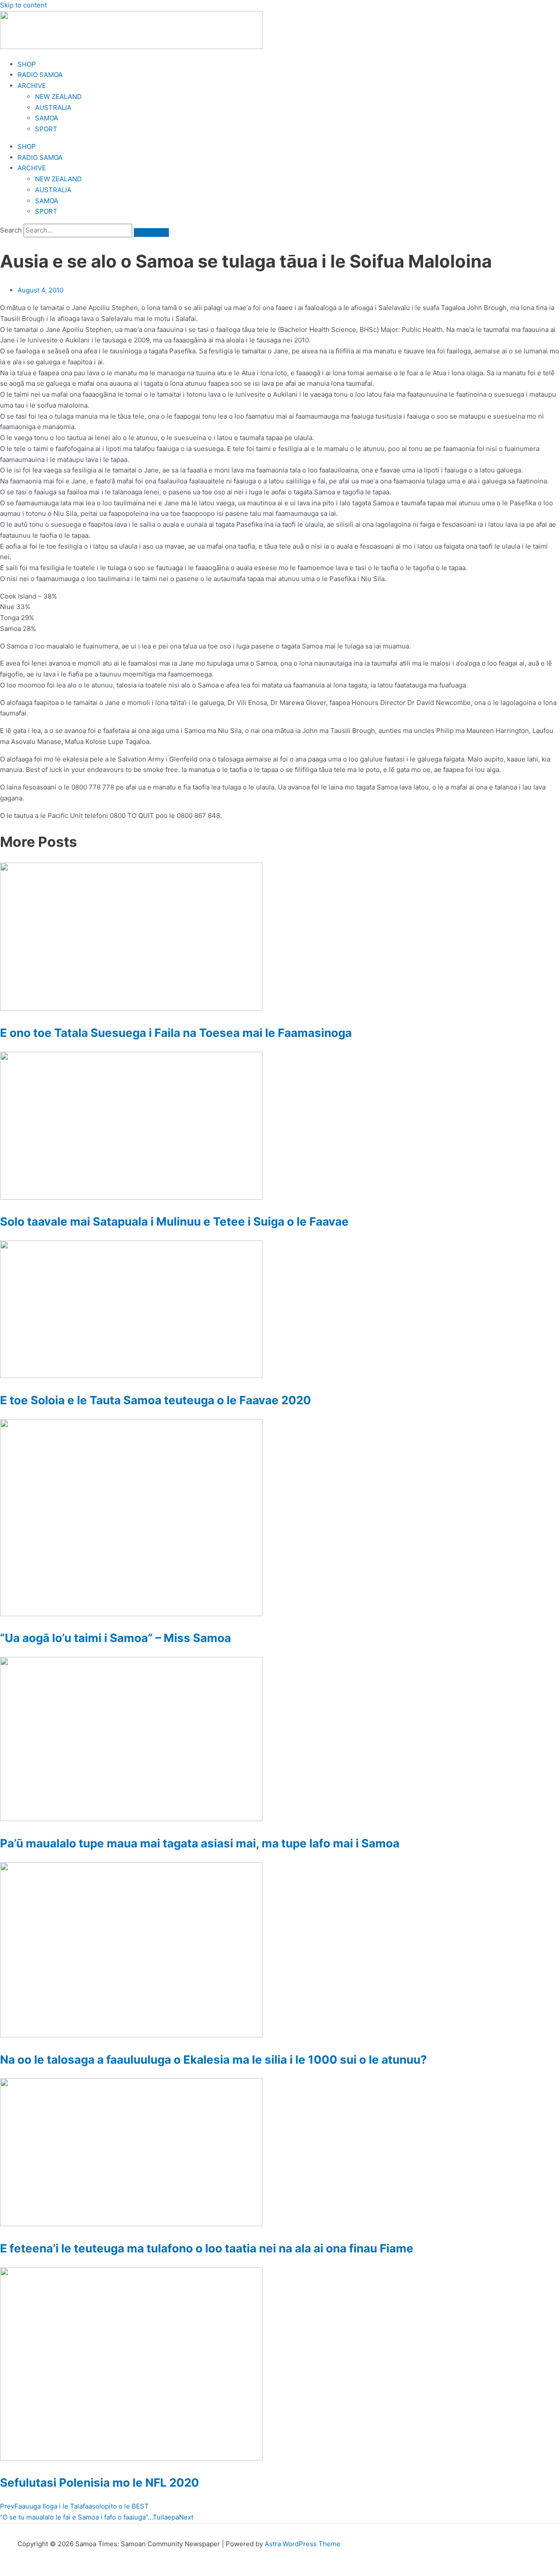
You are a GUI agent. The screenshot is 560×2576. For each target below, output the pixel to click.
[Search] (151, 233)
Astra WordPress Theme (303, 2544)
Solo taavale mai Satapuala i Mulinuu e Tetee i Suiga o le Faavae (174, 1221)
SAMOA (47, 118)
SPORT (46, 129)
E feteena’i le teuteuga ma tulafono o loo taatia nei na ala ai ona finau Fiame (207, 2248)
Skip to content (23, 5)
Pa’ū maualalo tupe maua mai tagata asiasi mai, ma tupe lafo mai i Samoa (200, 1843)
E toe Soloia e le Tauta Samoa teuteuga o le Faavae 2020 (156, 1400)
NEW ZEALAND (58, 97)
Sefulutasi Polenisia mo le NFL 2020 (100, 2483)
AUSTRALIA (53, 107)
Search (11, 230)
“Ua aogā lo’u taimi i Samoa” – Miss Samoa (115, 1638)
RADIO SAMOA (40, 75)
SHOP (27, 64)
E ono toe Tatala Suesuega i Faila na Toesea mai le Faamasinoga (176, 1033)
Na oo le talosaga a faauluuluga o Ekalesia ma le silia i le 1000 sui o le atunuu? (213, 2060)
